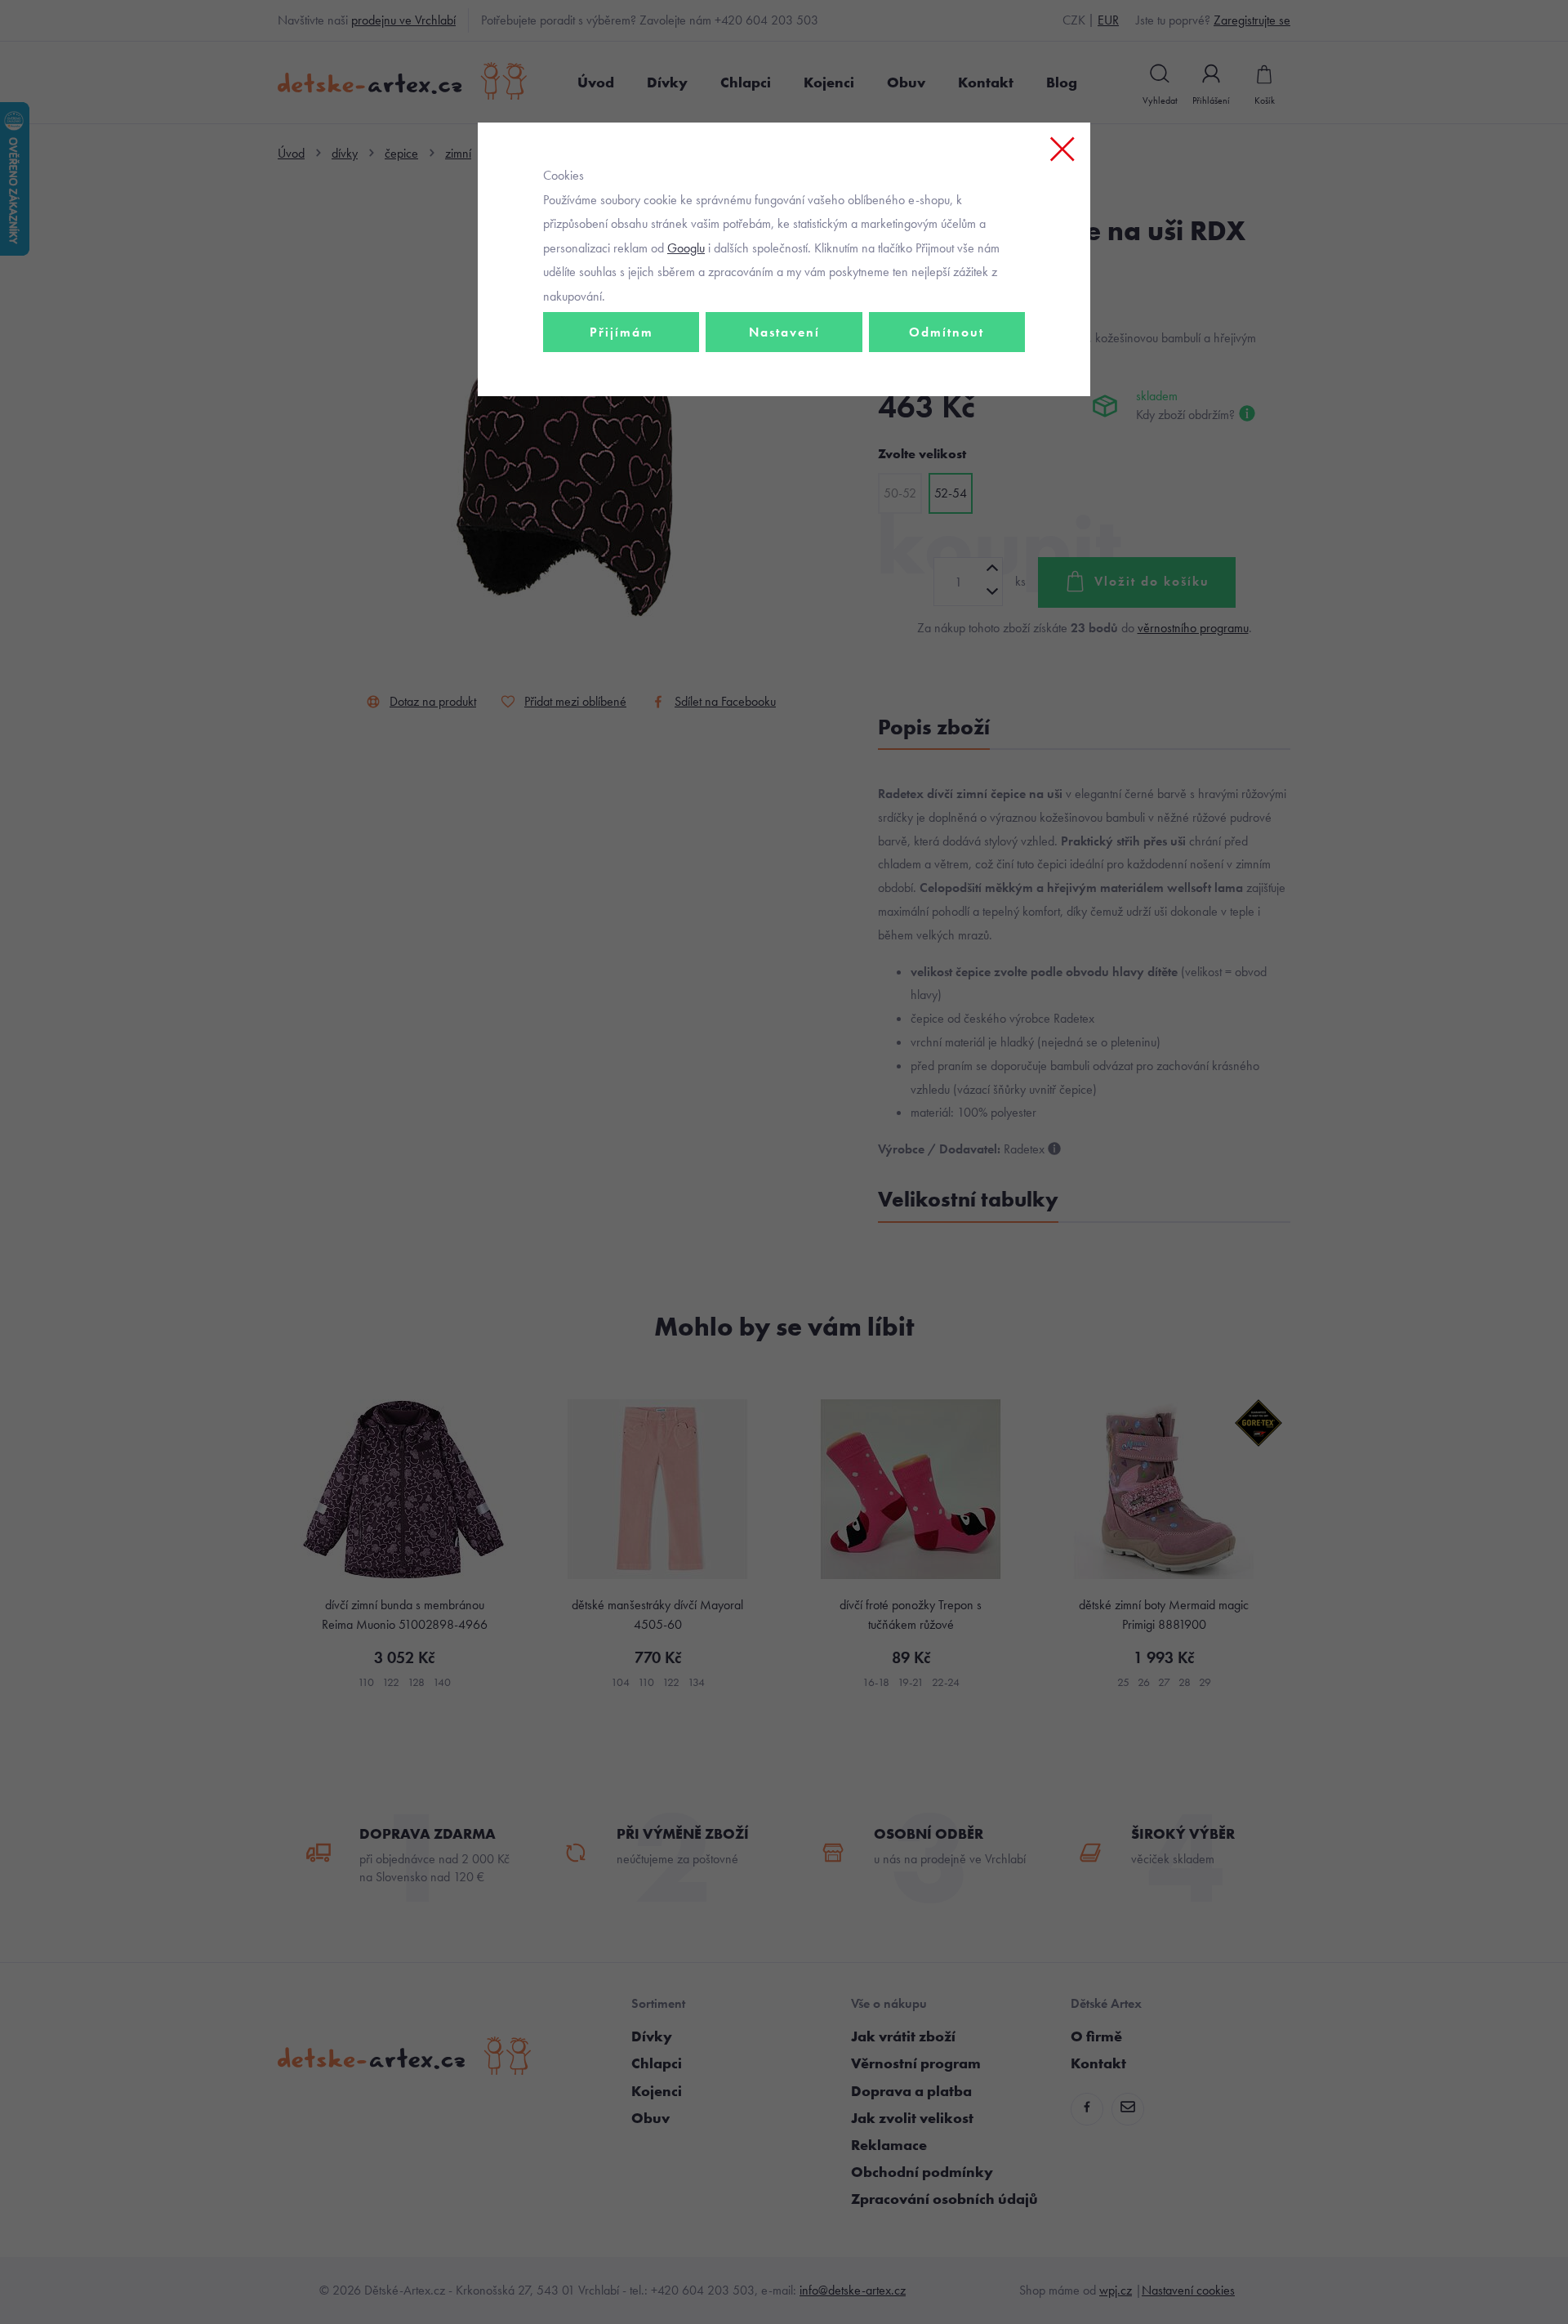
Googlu (686, 248)
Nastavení (784, 332)
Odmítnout (947, 332)
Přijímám (621, 332)
